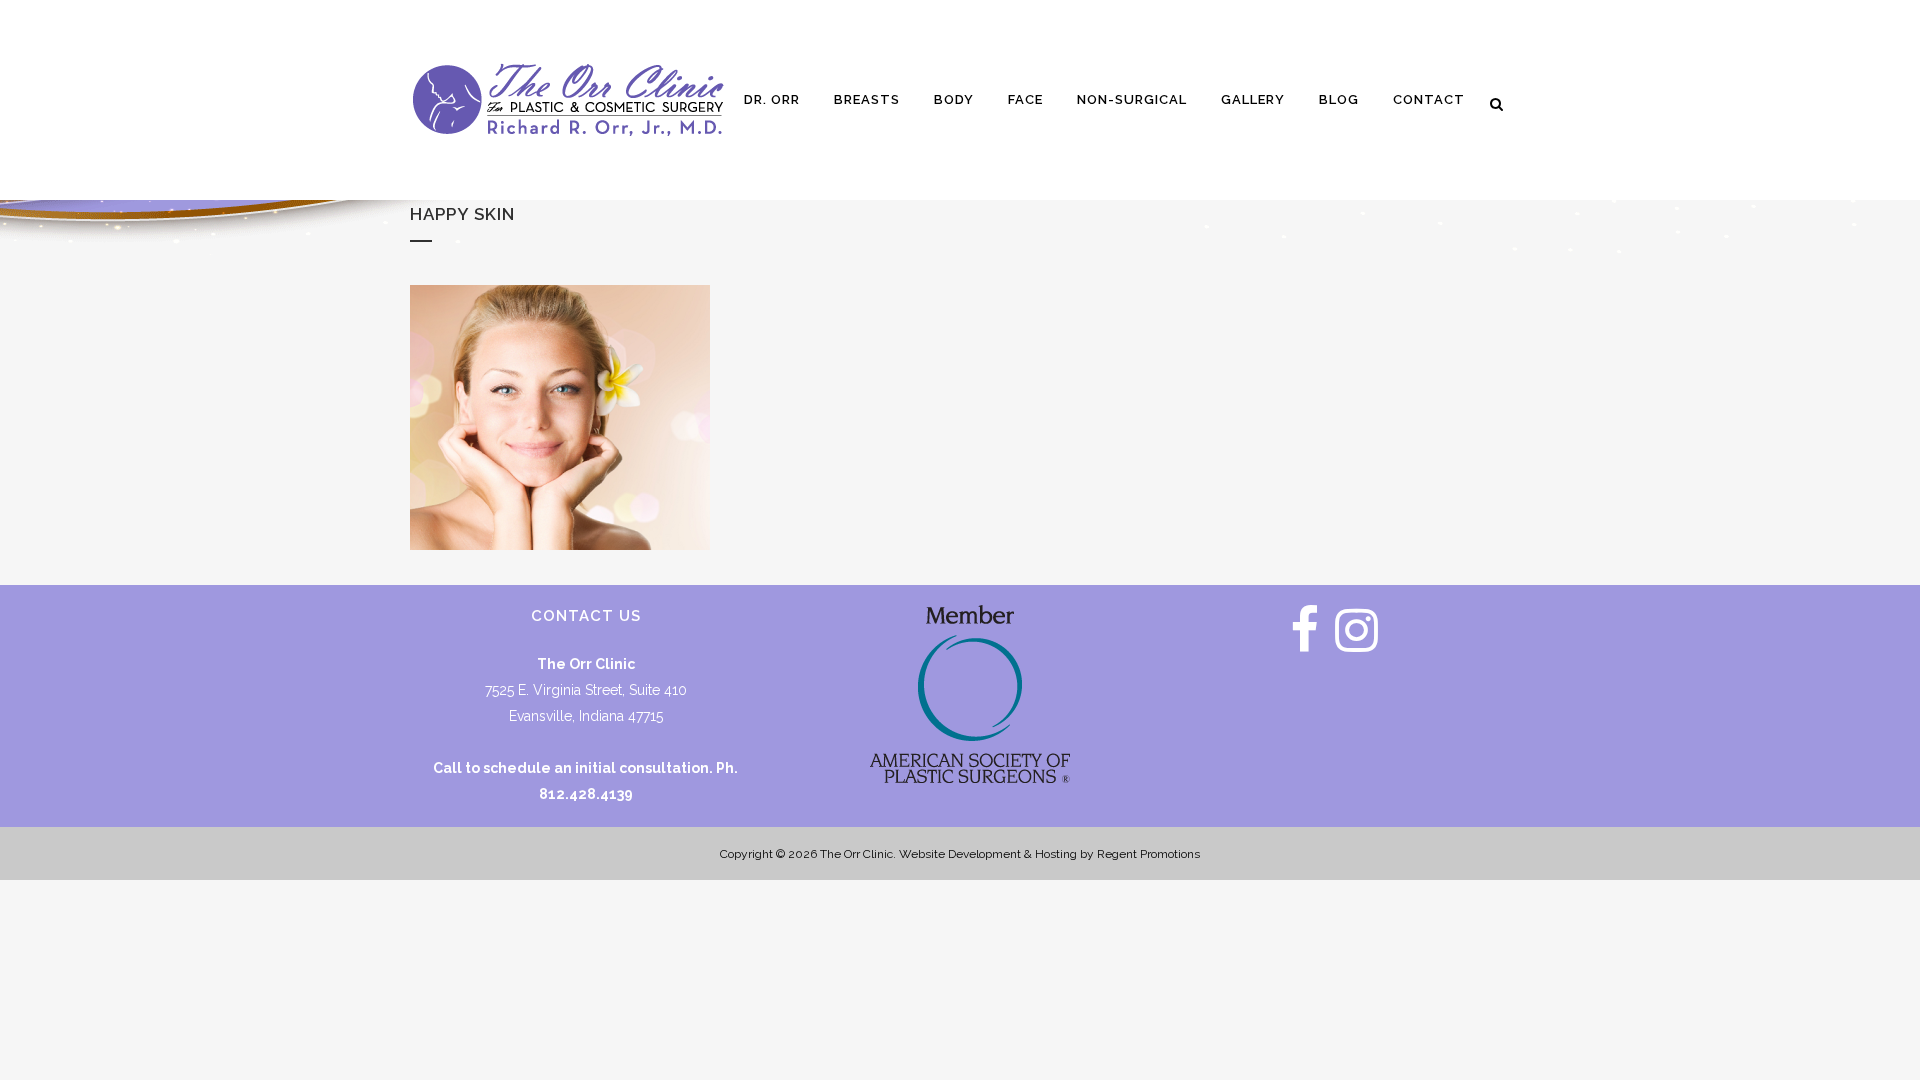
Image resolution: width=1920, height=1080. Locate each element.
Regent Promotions (1148, 854)
